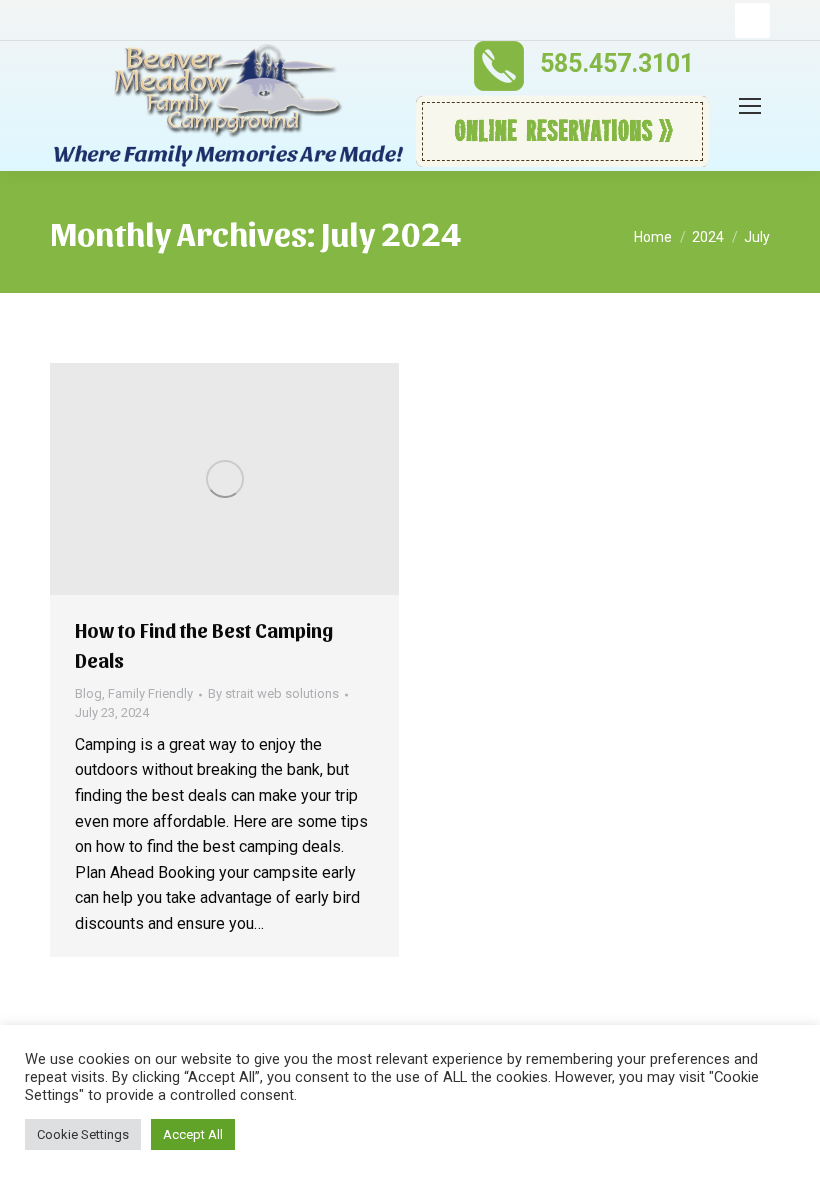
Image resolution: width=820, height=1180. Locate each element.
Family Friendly (150, 693)
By (273, 693)
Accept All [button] (193, 1134)
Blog (88, 693)
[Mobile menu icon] (750, 106)
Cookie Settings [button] (83, 1134)
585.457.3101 (617, 63)
